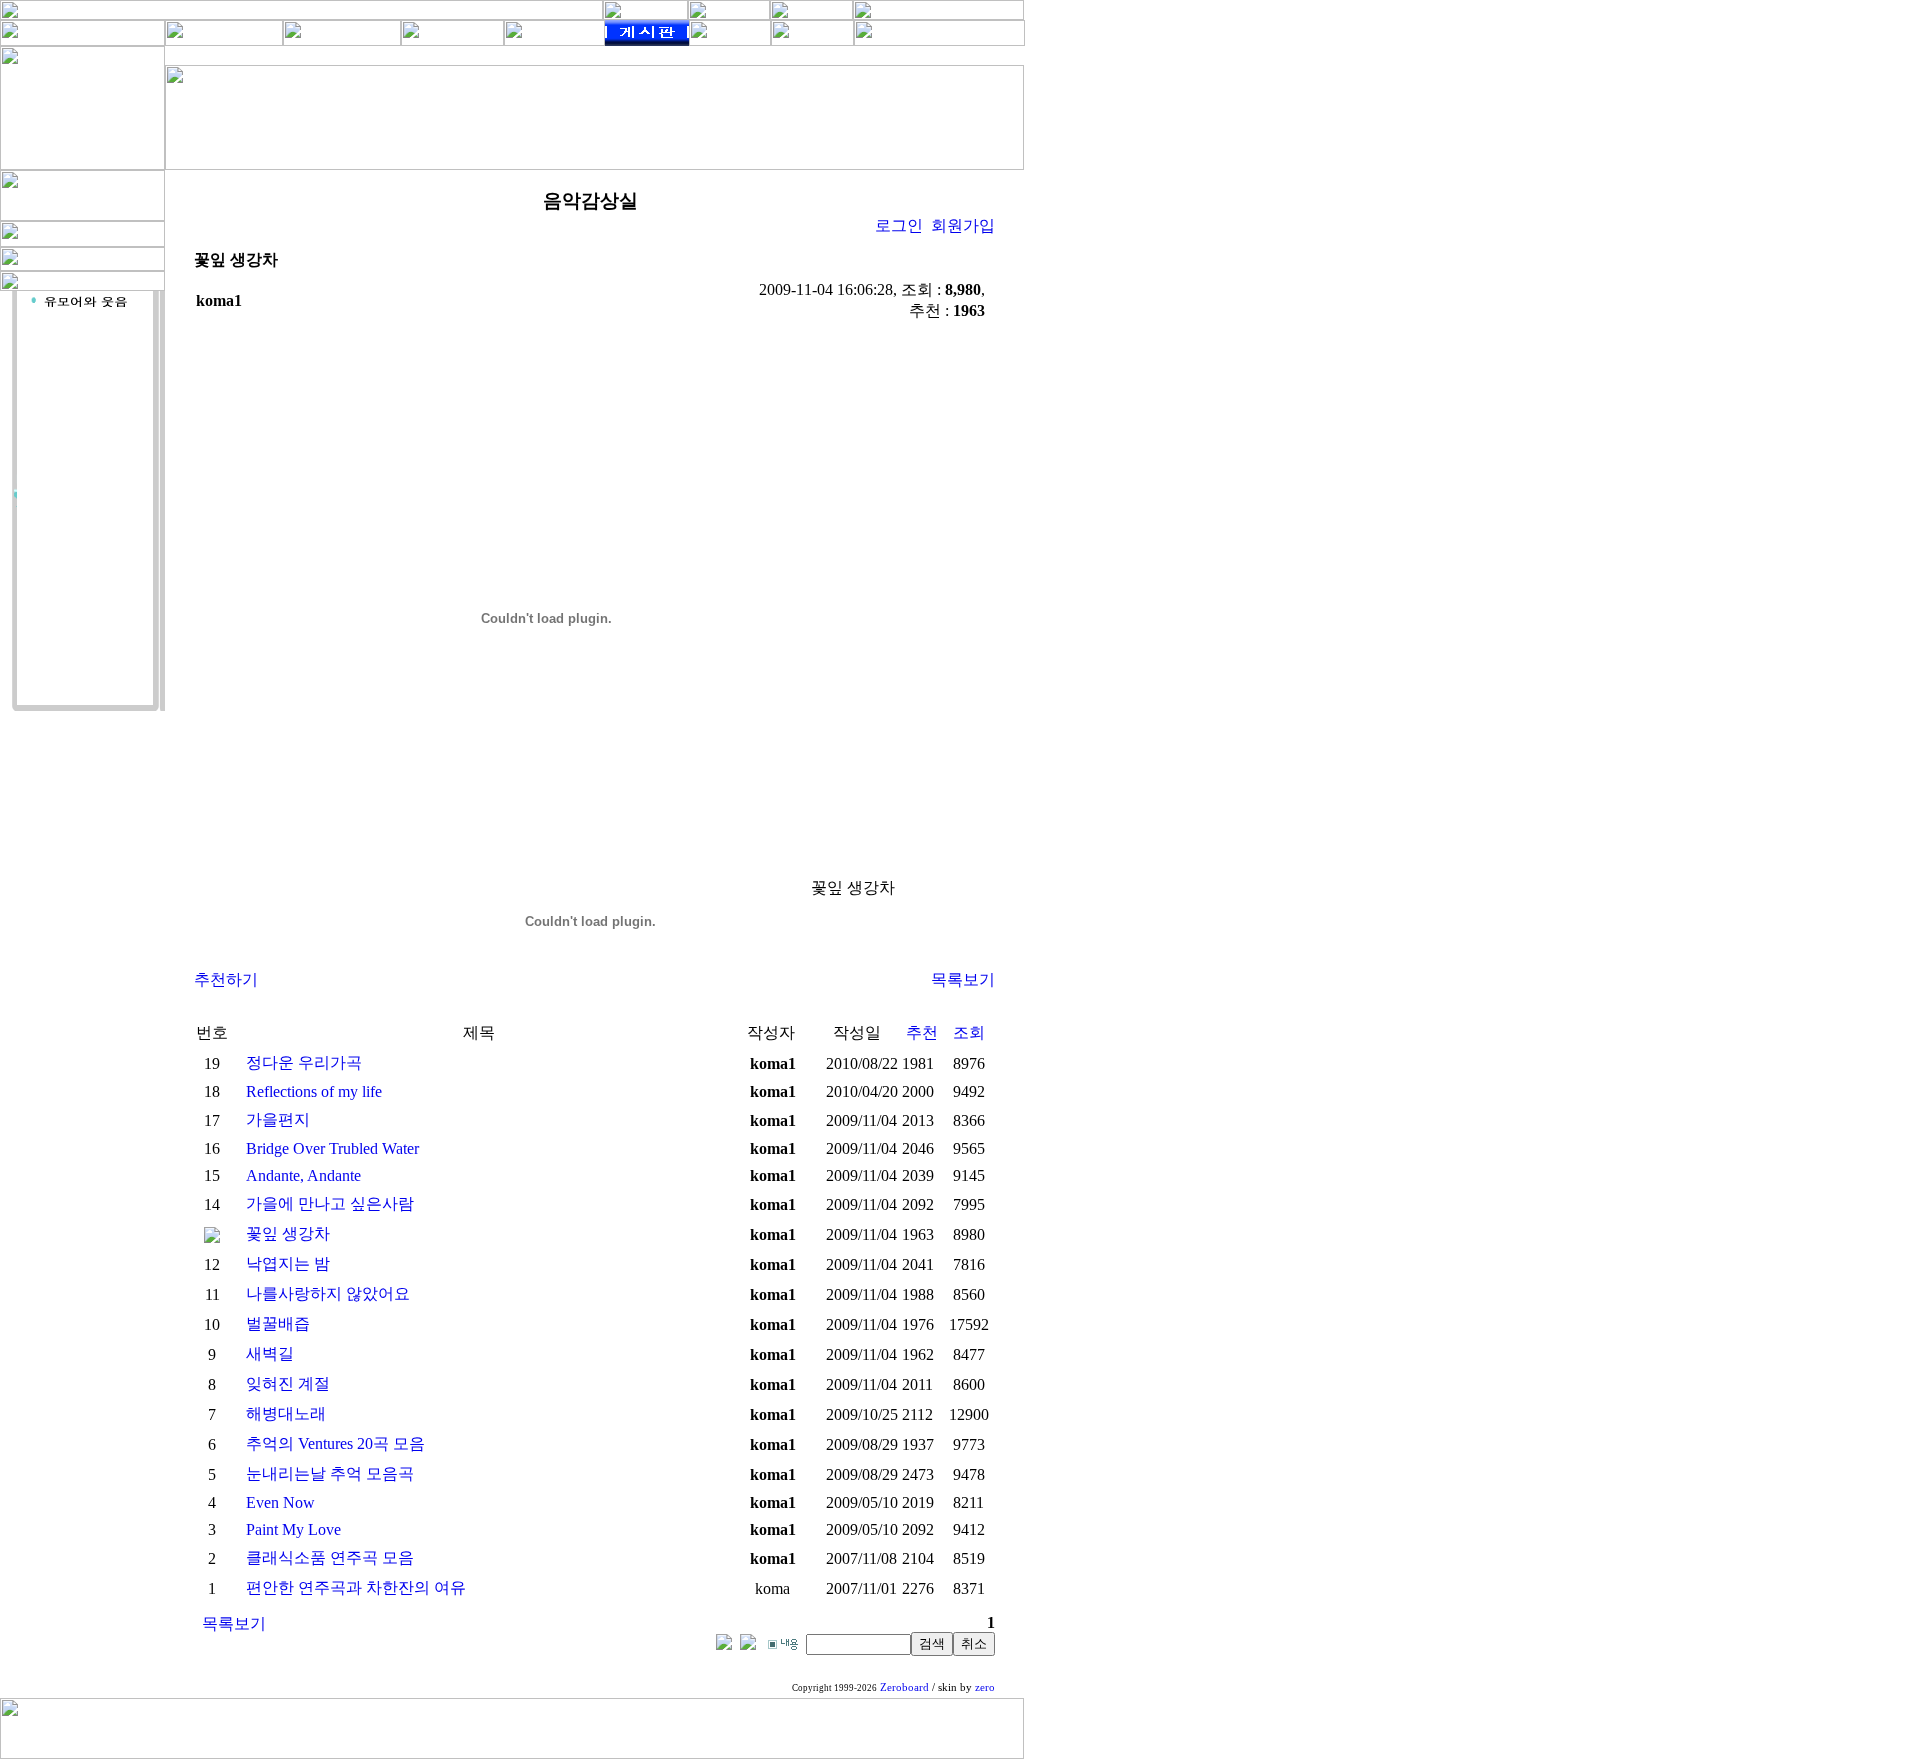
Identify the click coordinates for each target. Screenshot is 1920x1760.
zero (985, 1687)
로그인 (899, 225)
